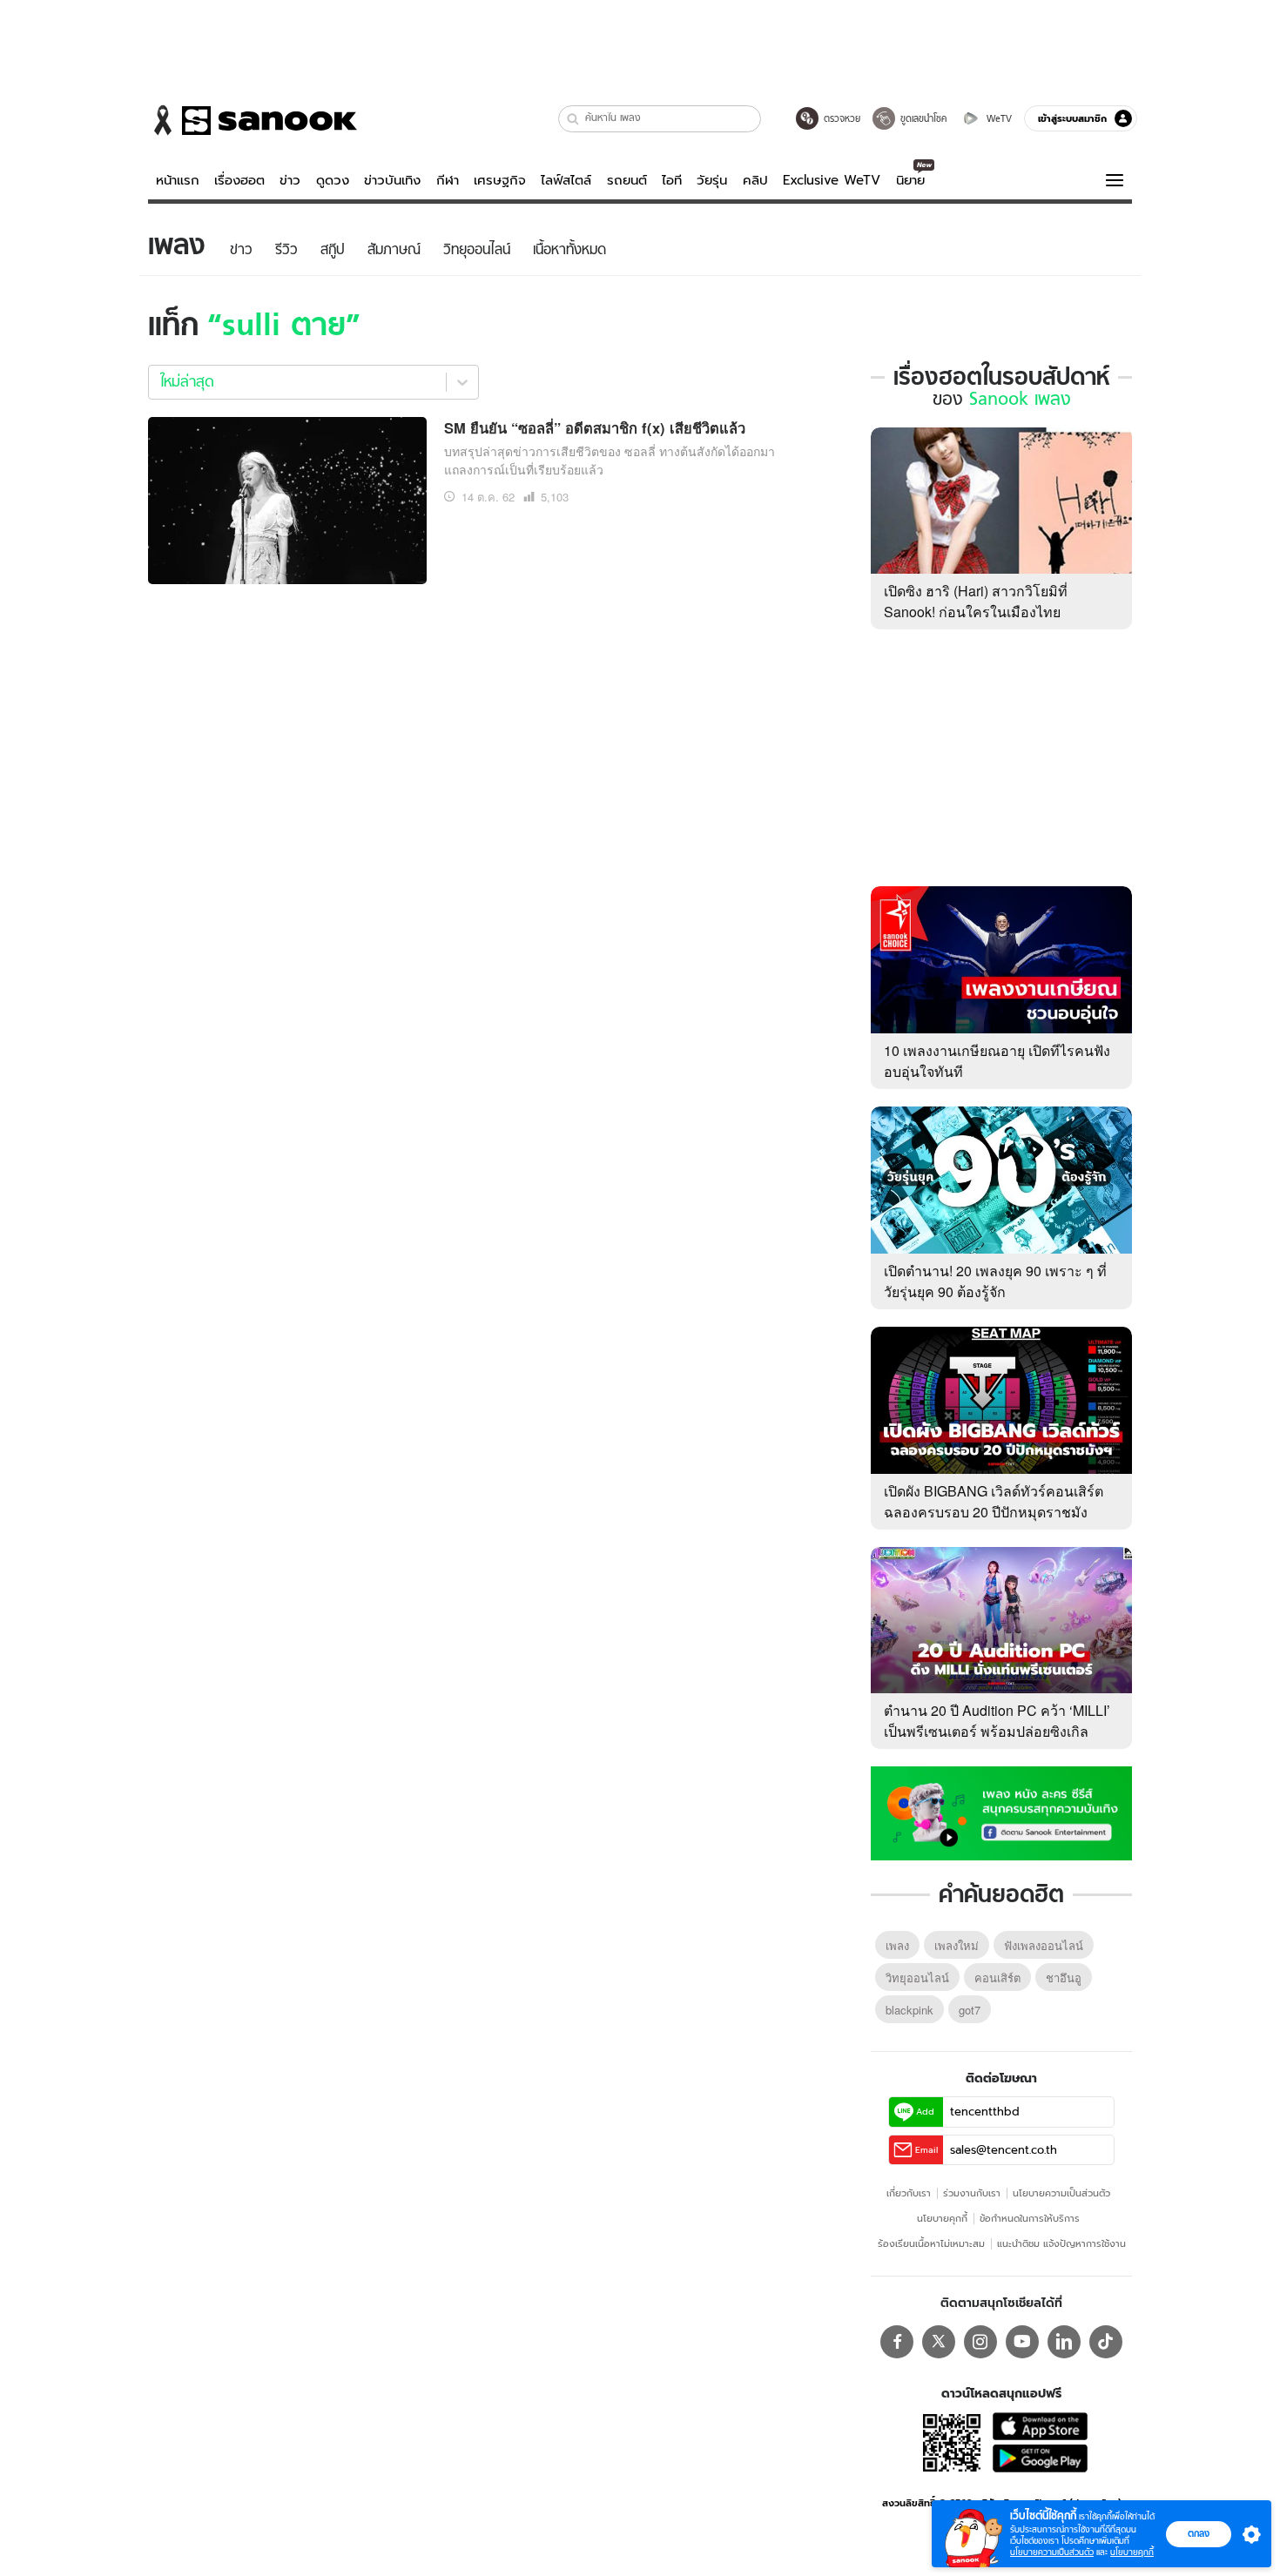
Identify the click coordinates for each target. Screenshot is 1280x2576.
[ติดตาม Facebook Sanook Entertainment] (1001, 1812)
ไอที (672, 180)
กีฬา (448, 180)
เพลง (897, 1945)
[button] (573, 119)
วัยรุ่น (712, 180)
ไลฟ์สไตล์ (566, 180)
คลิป (755, 180)
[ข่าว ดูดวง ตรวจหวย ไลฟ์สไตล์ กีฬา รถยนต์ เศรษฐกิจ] (253, 120)
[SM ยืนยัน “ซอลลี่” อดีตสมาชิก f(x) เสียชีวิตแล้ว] (287, 498)
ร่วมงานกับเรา (972, 2193)
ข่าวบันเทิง (392, 180)
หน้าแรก (178, 180)
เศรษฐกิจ (500, 180)
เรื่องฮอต (239, 180)
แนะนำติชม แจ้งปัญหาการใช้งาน (1061, 2243)
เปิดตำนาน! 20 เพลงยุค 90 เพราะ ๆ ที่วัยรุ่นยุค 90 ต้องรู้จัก (995, 1281)
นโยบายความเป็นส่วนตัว (1061, 2193)
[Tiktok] (1106, 2342)
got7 (970, 2010)
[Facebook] (897, 2342)
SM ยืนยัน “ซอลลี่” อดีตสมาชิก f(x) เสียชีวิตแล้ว (595, 427)
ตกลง (1199, 2533)
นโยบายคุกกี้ (942, 2218)
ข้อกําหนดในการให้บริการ (1030, 2218)
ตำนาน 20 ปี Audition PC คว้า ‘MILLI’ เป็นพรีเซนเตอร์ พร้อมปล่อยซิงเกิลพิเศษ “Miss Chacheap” (997, 1731)
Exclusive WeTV (832, 180)
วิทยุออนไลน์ (917, 1977)
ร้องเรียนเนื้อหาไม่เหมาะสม (931, 2243)
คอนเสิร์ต (997, 1977)
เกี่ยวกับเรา (909, 2193)
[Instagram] (980, 2342)
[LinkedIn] (1064, 2342)
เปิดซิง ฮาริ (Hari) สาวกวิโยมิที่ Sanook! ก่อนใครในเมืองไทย (976, 601)
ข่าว (290, 180)
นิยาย (910, 180)
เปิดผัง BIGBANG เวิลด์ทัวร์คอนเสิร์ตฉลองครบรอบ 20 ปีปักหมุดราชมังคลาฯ (994, 1512)
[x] (939, 2342)
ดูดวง (333, 180)
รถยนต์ (627, 180)
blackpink (909, 2010)
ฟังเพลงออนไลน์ (1044, 1945)
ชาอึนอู (1064, 1977)
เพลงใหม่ (957, 1945)
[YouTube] (1022, 2342)
